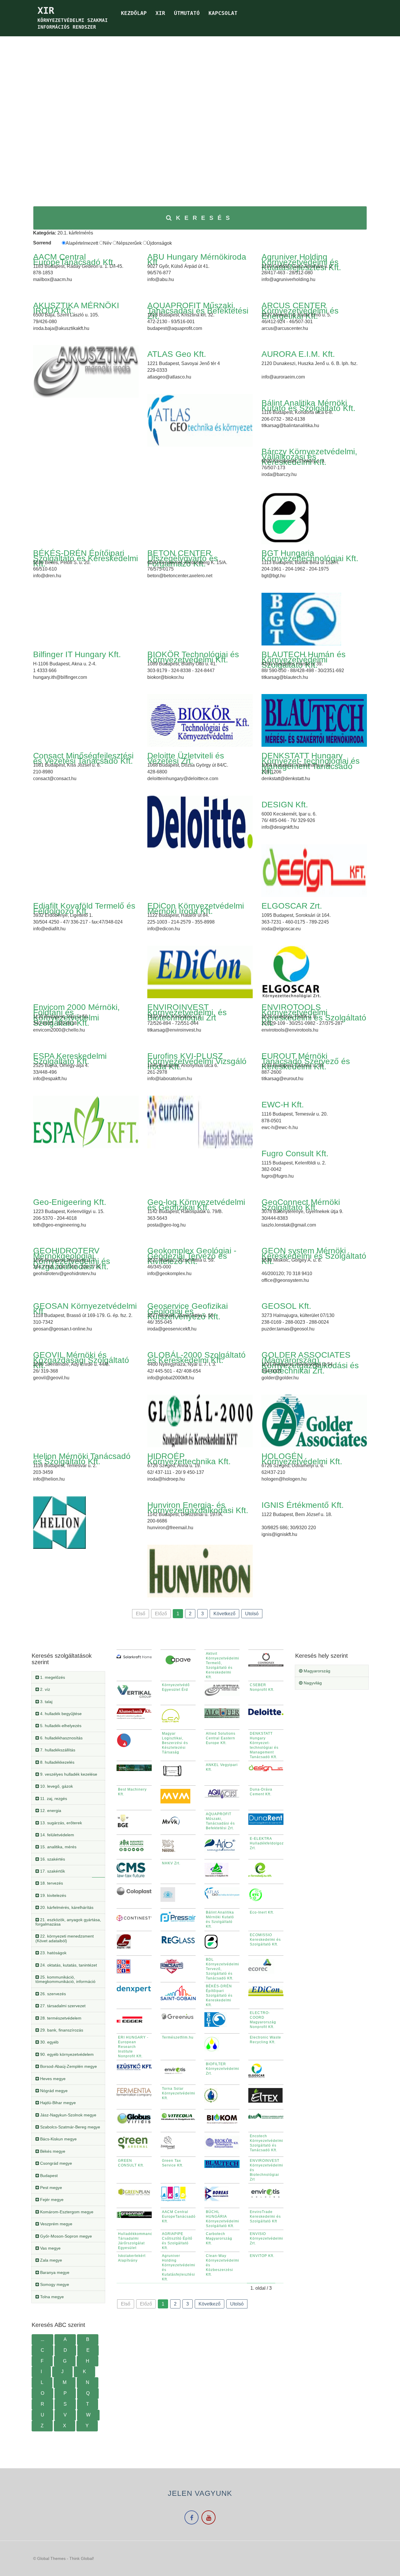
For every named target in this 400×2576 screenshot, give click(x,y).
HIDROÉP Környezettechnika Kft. (189, 1459)
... (42, 2339)
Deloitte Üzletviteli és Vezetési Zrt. (186, 758)
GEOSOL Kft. (286, 1306)
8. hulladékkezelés (57, 1762)
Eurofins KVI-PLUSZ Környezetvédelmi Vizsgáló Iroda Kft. (197, 1061)
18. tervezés (51, 1883)
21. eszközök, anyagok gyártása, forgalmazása (68, 1922)
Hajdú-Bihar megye (57, 2103)
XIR (160, 13)
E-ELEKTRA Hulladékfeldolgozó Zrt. (268, 1843)
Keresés (205, 218)
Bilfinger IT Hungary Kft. (77, 654)
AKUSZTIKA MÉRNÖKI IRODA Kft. (76, 308)
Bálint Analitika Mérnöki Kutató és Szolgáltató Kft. (308, 406)
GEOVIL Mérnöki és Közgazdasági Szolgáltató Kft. (81, 1360)
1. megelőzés (52, 1677)
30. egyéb (49, 2042)
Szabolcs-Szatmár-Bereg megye (70, 2127)
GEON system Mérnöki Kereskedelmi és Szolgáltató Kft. (314, 1256)
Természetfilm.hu (178, 2037)
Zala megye (51, 2260)
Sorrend (42, 243)
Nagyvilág (312, 1683)
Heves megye (52, 2079)
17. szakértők (52, 1871)
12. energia (50, 1811)
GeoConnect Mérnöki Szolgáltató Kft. (301, 1205)
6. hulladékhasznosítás (61, 1738)
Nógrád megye (53, 2091)
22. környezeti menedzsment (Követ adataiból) (65, 1938)
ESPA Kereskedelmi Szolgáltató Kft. (70, 1059)
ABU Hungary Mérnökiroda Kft (197, 260)
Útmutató (187, 13)
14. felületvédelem (57, 1835)
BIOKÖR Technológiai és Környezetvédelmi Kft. (193, 657)
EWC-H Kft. (283, 1105)
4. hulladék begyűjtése (60, 1714)
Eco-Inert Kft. (262, 1912)
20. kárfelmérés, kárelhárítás (66, 1907)
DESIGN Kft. (285, 805)
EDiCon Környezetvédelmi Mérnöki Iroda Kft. (196, 908)
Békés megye (52, 2151)
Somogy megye (54, 2284)
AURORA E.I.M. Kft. (298, 354)
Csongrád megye (55, 2163)
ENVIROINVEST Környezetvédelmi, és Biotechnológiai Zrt (187, 1012)
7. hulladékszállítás (57, 1750)
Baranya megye (54, 2272)
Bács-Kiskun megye (58, 2139)
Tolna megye (51, 2297)
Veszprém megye (56, 2224)
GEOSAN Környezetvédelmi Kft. (85, 1309)
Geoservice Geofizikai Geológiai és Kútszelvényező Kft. (188, 1311)
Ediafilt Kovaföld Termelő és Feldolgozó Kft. (84, 908)
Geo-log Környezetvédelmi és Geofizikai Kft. (196, 1205)
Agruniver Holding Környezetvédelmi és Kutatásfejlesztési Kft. (301, 262)
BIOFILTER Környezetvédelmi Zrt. (223, 2069)
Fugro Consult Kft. (295, 1153)
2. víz (45, 1689)
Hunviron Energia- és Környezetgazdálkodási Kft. (198, 1508)
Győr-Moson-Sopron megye (65, 2236)
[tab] (68, 1677)
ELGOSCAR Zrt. (292, 906)
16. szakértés (52, 1859)
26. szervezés (52, 1994)
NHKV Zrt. (171, 1863)
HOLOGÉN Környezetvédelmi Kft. (302, 1459)
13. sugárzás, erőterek (60, 1823)
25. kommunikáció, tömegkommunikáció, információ (65, 1979)
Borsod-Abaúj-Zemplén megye (68, 2066)
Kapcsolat (223, 13)
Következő (224, 1614)
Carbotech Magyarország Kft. (219, 2238)
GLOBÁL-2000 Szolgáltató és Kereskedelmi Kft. (196, 1358)
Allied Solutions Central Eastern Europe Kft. (221, 1738)
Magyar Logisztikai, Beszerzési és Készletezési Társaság (175, 1743)
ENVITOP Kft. (262, 2256)
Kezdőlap (134, 13)
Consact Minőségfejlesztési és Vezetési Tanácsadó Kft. (83, 758)
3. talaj (46, 1702)
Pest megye (51, 2188)
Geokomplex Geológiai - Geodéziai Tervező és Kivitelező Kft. (192, 1256)
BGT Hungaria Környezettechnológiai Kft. (310, 556)
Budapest (48, 2176)
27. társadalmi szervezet (62, 2006)
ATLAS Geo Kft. (177, 354)
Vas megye (50, 2248)
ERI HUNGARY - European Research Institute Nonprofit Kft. (133, 2047)
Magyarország (316, 1671)
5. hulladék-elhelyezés (60, 1726)
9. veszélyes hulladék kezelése (68, 1774)
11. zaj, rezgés (53, 1799)
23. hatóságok (53, 1953)
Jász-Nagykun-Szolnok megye (68, 2115)
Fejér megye (51, 2200)
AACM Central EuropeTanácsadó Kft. (74, 260)
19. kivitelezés (53, 1895)
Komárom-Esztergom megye (66, 2212)
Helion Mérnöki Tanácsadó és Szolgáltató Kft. (82, 1459)
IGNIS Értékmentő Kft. (303, 1505)
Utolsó (252, 1614)
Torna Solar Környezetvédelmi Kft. (179, 2093)
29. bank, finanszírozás (61, 2030)
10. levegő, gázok (56, 1786)
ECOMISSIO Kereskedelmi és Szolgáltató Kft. (265, 1940)
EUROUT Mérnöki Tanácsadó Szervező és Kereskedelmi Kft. (306, 1061)
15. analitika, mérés (58, 1847)
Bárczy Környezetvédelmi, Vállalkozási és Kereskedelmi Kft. (309, 457)
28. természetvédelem (60, 2018)
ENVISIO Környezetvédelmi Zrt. (266, 2238)
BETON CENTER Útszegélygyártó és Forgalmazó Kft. (183, 558)
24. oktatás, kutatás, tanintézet (68, 1965)
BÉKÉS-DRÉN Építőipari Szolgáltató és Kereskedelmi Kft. (86, 558)
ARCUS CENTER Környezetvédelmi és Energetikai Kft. (300, 311)
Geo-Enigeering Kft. (70, 1202)
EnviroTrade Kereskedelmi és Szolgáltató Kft (265, 2217)
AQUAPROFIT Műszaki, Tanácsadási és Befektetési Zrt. (198, 311)
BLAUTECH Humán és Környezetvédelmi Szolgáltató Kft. (304, 660)
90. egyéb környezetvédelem (66, 2054)
